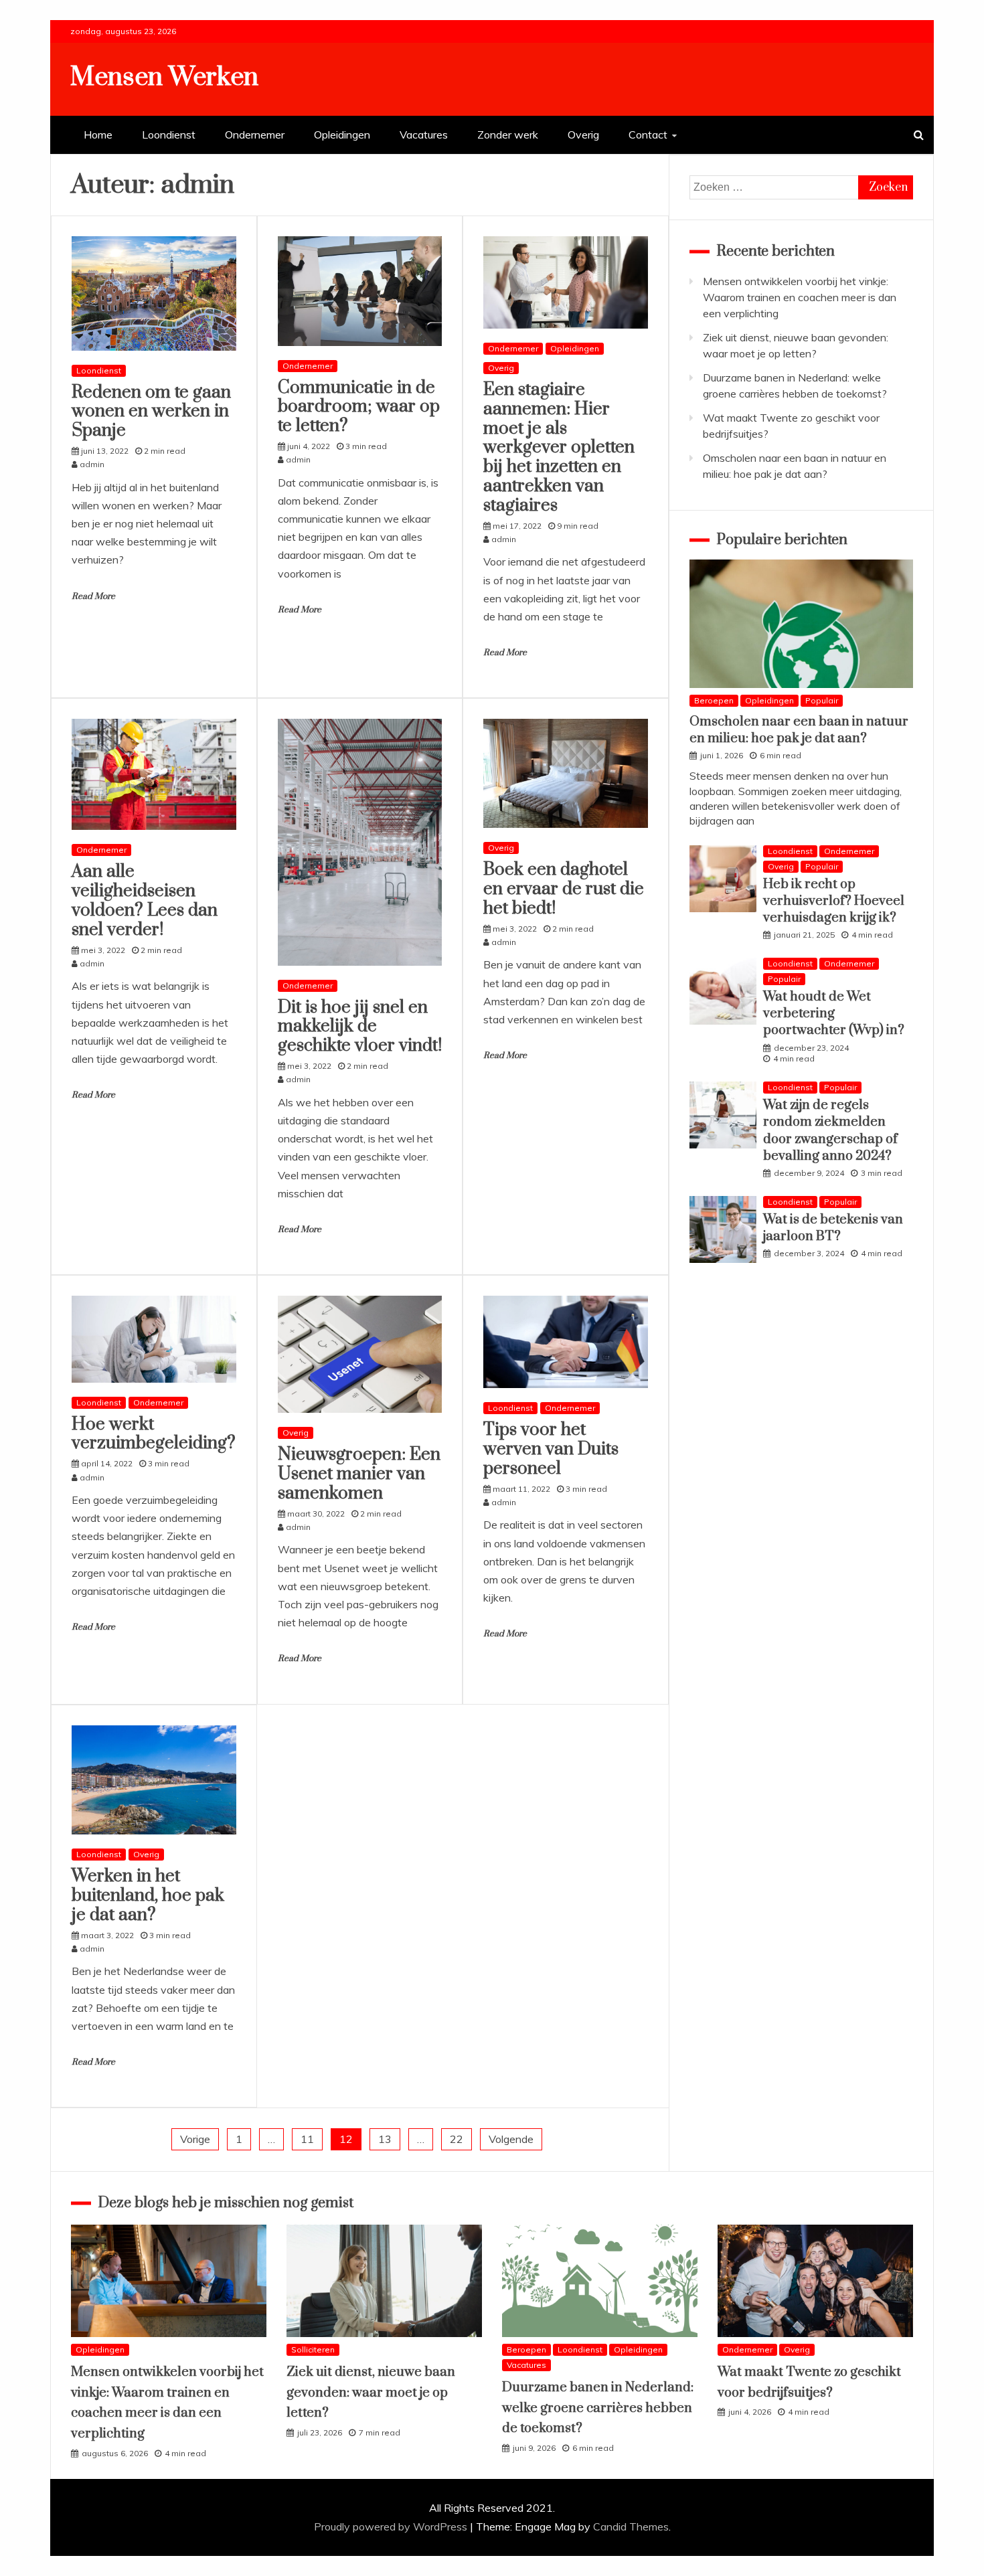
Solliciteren (313, 2349)
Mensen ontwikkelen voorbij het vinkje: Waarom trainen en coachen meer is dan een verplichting (800, 297)
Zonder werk (508, 135)
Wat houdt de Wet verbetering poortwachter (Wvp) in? (834, 1014)
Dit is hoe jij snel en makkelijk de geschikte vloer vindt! (360, 1027)
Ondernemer (255, 135)
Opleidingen (342, 135)
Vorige (195, 2139)
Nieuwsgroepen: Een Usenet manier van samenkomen (359, 1474)
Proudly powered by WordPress (392, 2526)
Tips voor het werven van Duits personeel (551, 1449)
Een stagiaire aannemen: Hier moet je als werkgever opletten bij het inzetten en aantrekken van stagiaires (559, 448)
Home (98, 135)
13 (385, 2139)
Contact (648, 135)
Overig (583, 135)
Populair (822, 700)
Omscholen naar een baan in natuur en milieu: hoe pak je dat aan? (799, 730)
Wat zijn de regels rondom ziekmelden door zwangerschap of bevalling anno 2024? (830, 1131)
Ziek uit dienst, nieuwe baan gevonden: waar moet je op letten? (371, 2393)
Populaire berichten (782, 540)
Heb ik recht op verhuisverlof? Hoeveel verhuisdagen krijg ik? (834, 901)
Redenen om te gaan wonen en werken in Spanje (151, 412)
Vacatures (424, 135)
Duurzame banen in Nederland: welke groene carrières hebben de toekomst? (598, 2408)
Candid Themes (631, 2526)
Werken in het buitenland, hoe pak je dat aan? (148, 1896)
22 (457, 2139)
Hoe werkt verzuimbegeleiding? (154, 1434)
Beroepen (714, 700)
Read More (93, 596)
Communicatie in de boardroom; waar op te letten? (359, 407)
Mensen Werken (164, 77)
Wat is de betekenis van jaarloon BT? (833, 1228)
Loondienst (169, 135)
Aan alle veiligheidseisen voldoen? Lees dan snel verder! (145, 900)
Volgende (511, 2139)
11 (307, 2139)
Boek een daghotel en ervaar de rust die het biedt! (564, 889)
